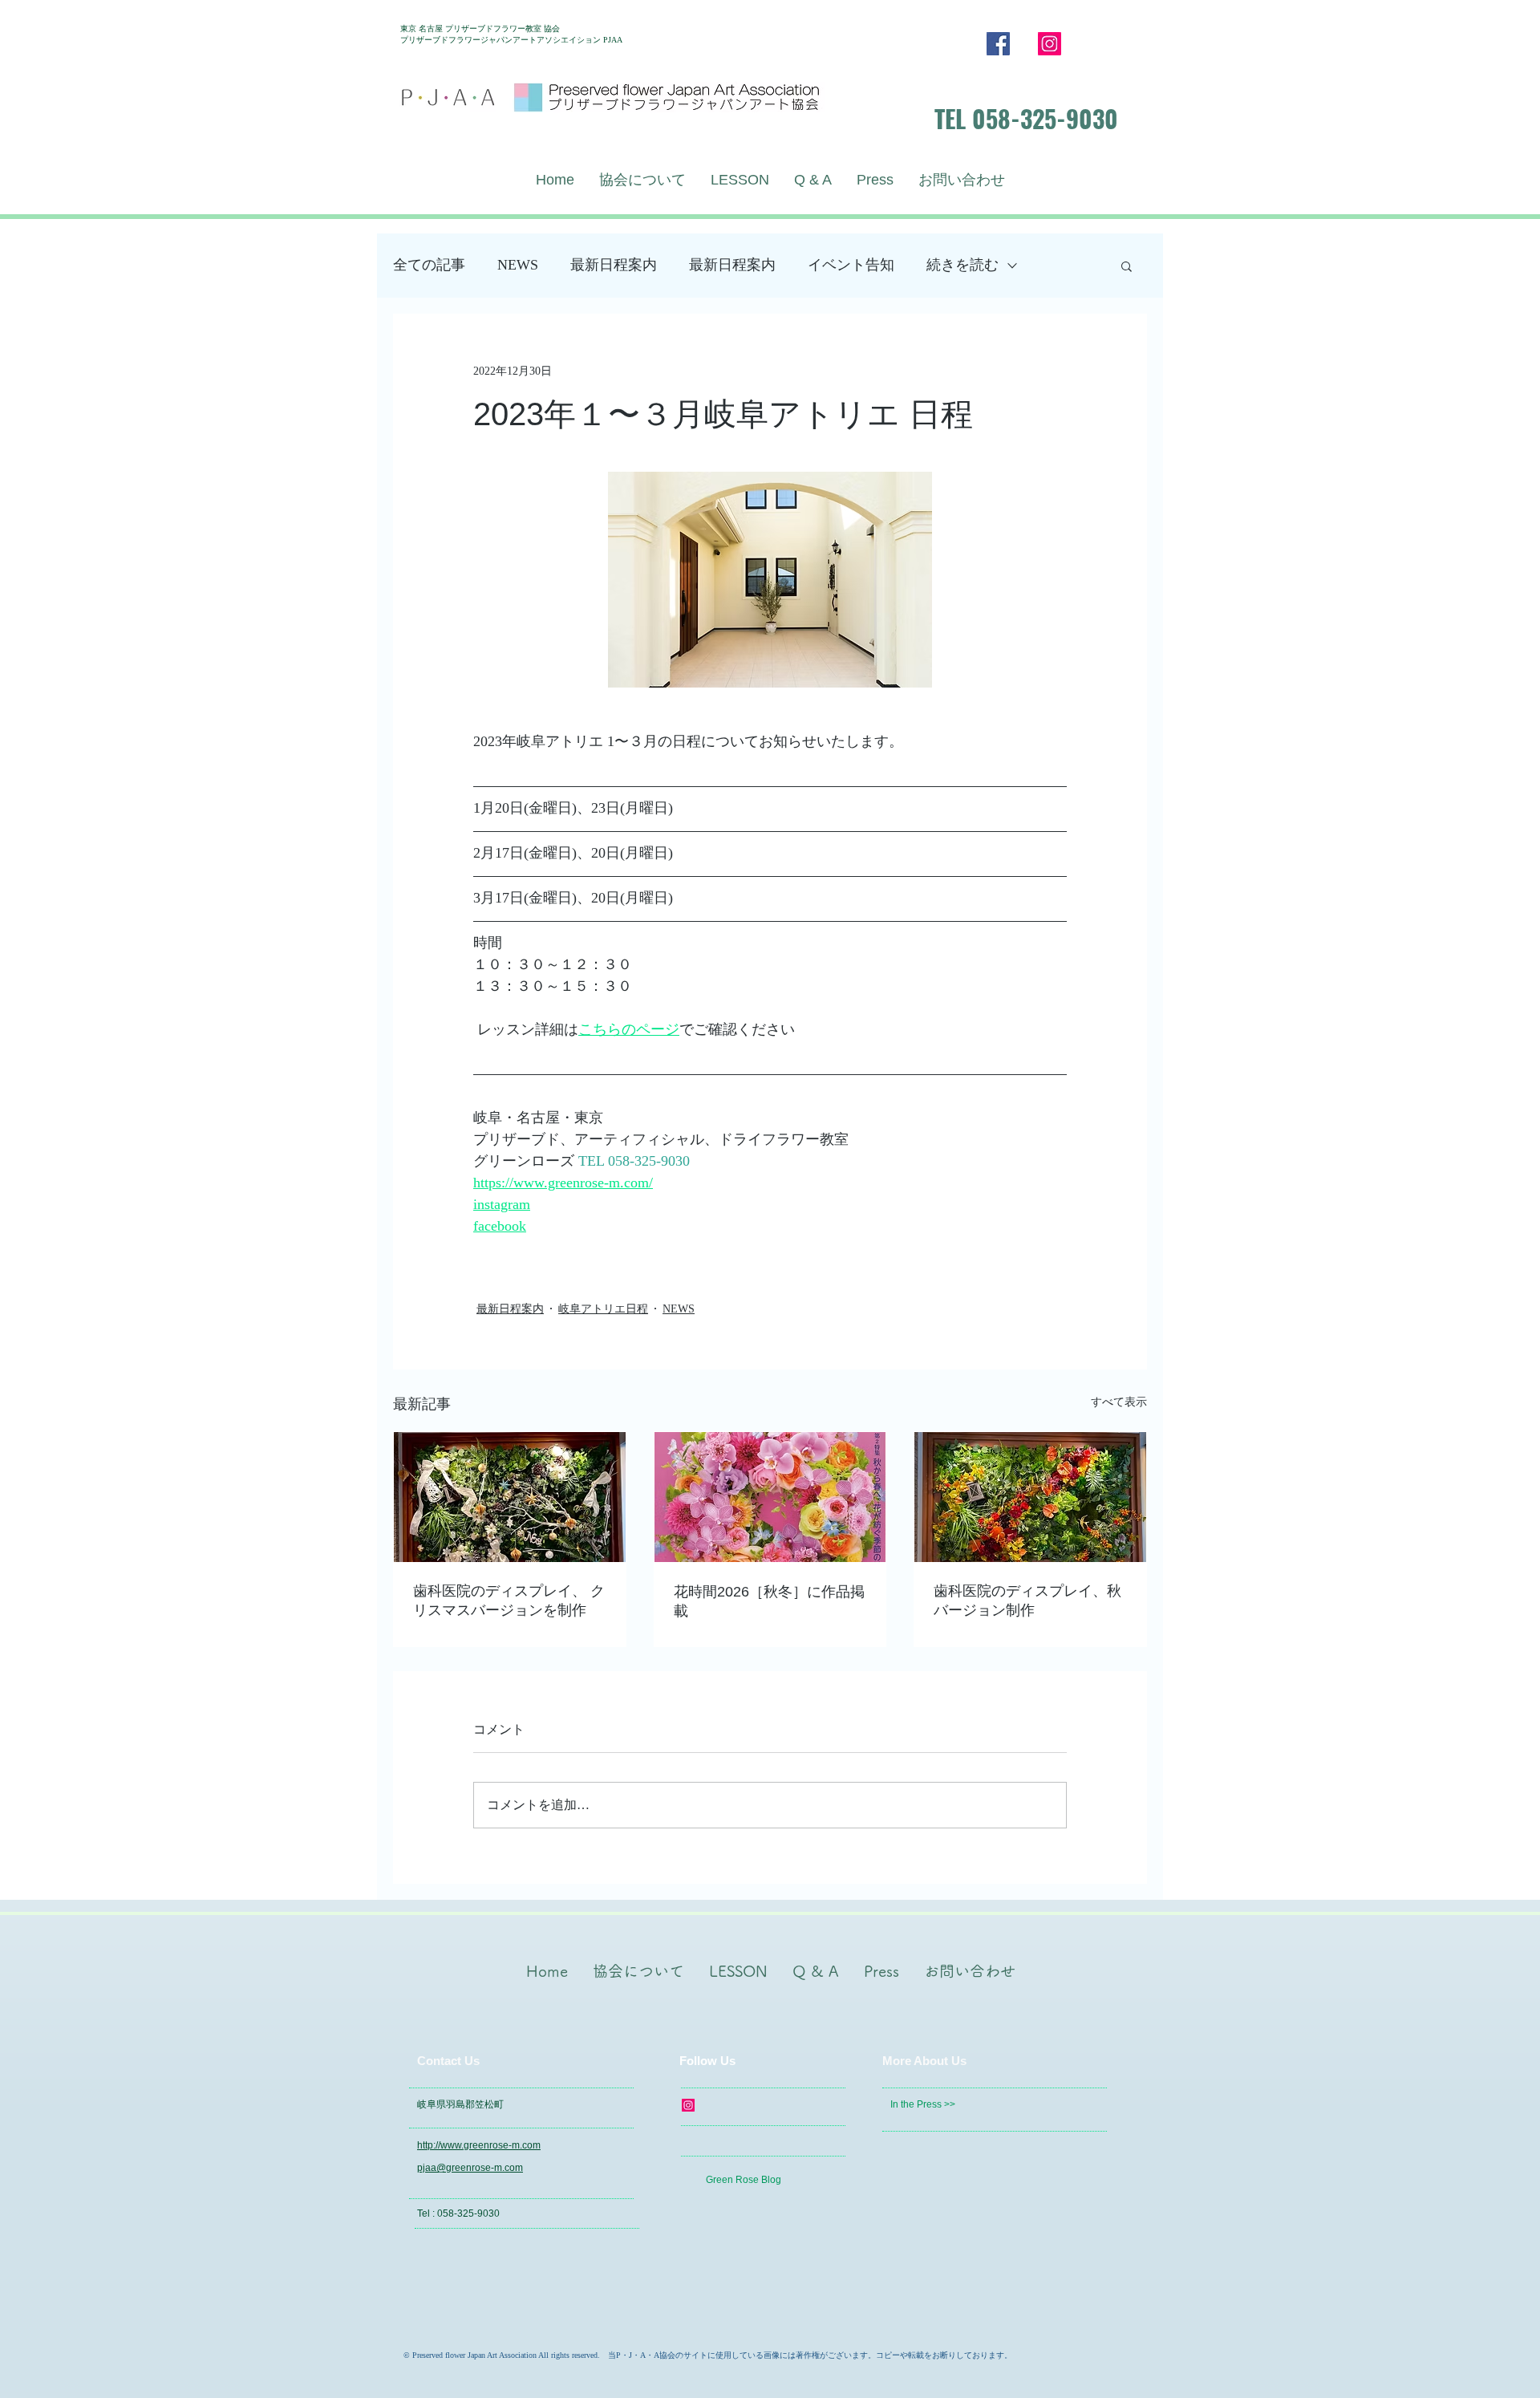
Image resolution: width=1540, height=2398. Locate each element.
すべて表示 (1119, 1402)
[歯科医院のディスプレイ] (1030, 1497)
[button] (1127, 266)
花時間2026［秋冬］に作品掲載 (769, 1601)
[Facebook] (998, 44)
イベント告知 (851, 265)
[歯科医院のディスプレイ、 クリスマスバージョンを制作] (510, 1497)
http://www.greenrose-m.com (479, 2145)
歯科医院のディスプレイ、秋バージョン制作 (1027, 1601)
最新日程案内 (614, 265)
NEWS (518, 265)
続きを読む (962, 265)
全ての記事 (429, 265)
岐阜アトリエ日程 (603, 1309)
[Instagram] (1050, 44)
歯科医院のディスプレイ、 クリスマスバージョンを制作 (509, 1601)
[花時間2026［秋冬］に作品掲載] (770, 1497)
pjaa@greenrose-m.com (470, 2168)
